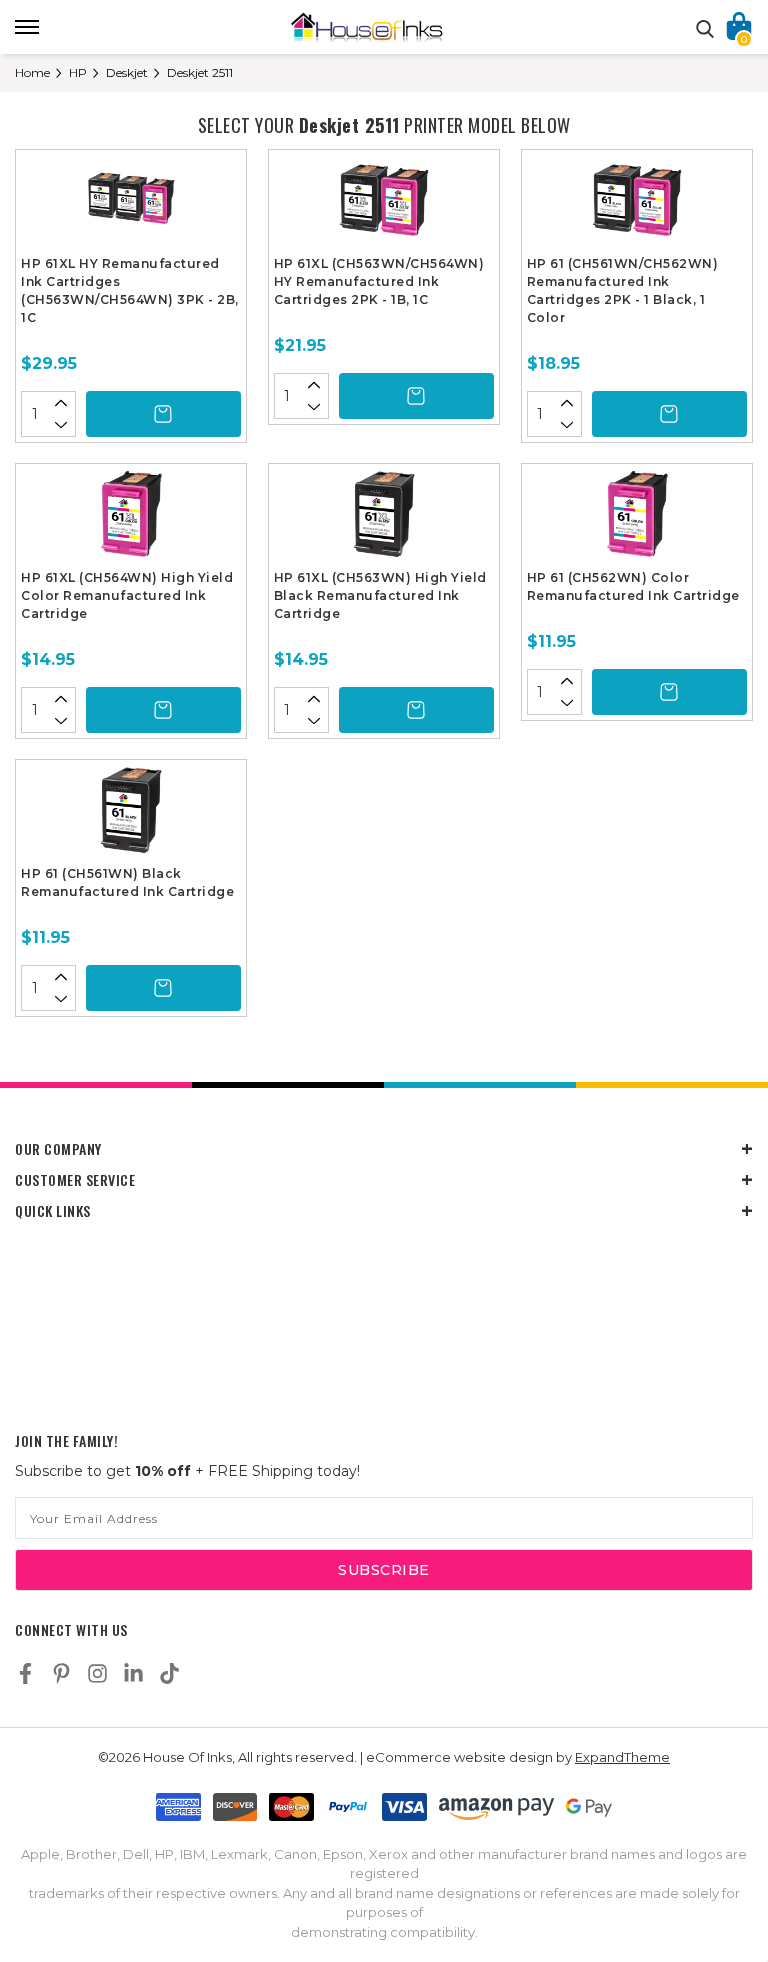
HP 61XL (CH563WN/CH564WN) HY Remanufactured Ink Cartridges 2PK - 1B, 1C (379, 281)
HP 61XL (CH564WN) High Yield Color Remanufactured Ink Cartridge (127, 595)
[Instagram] (97, 1673)
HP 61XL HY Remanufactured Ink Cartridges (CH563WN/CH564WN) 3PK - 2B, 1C (130, 290)
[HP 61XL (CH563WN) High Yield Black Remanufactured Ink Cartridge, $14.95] (384, 519)
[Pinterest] (61, 1673)
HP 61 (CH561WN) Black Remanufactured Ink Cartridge (127, 882)
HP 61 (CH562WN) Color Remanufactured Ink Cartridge (633, 586)
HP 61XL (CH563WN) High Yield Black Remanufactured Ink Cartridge (380, 595)
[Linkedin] (133, 1673)
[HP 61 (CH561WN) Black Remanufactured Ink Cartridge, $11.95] (131, 815)
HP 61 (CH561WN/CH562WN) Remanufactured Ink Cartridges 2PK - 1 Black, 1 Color (623, 290)
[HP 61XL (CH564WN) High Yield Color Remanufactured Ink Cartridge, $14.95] (131, 519)
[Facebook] (25, 1673)
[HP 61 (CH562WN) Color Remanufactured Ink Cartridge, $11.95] (637, 519)
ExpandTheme (622, 1757)
